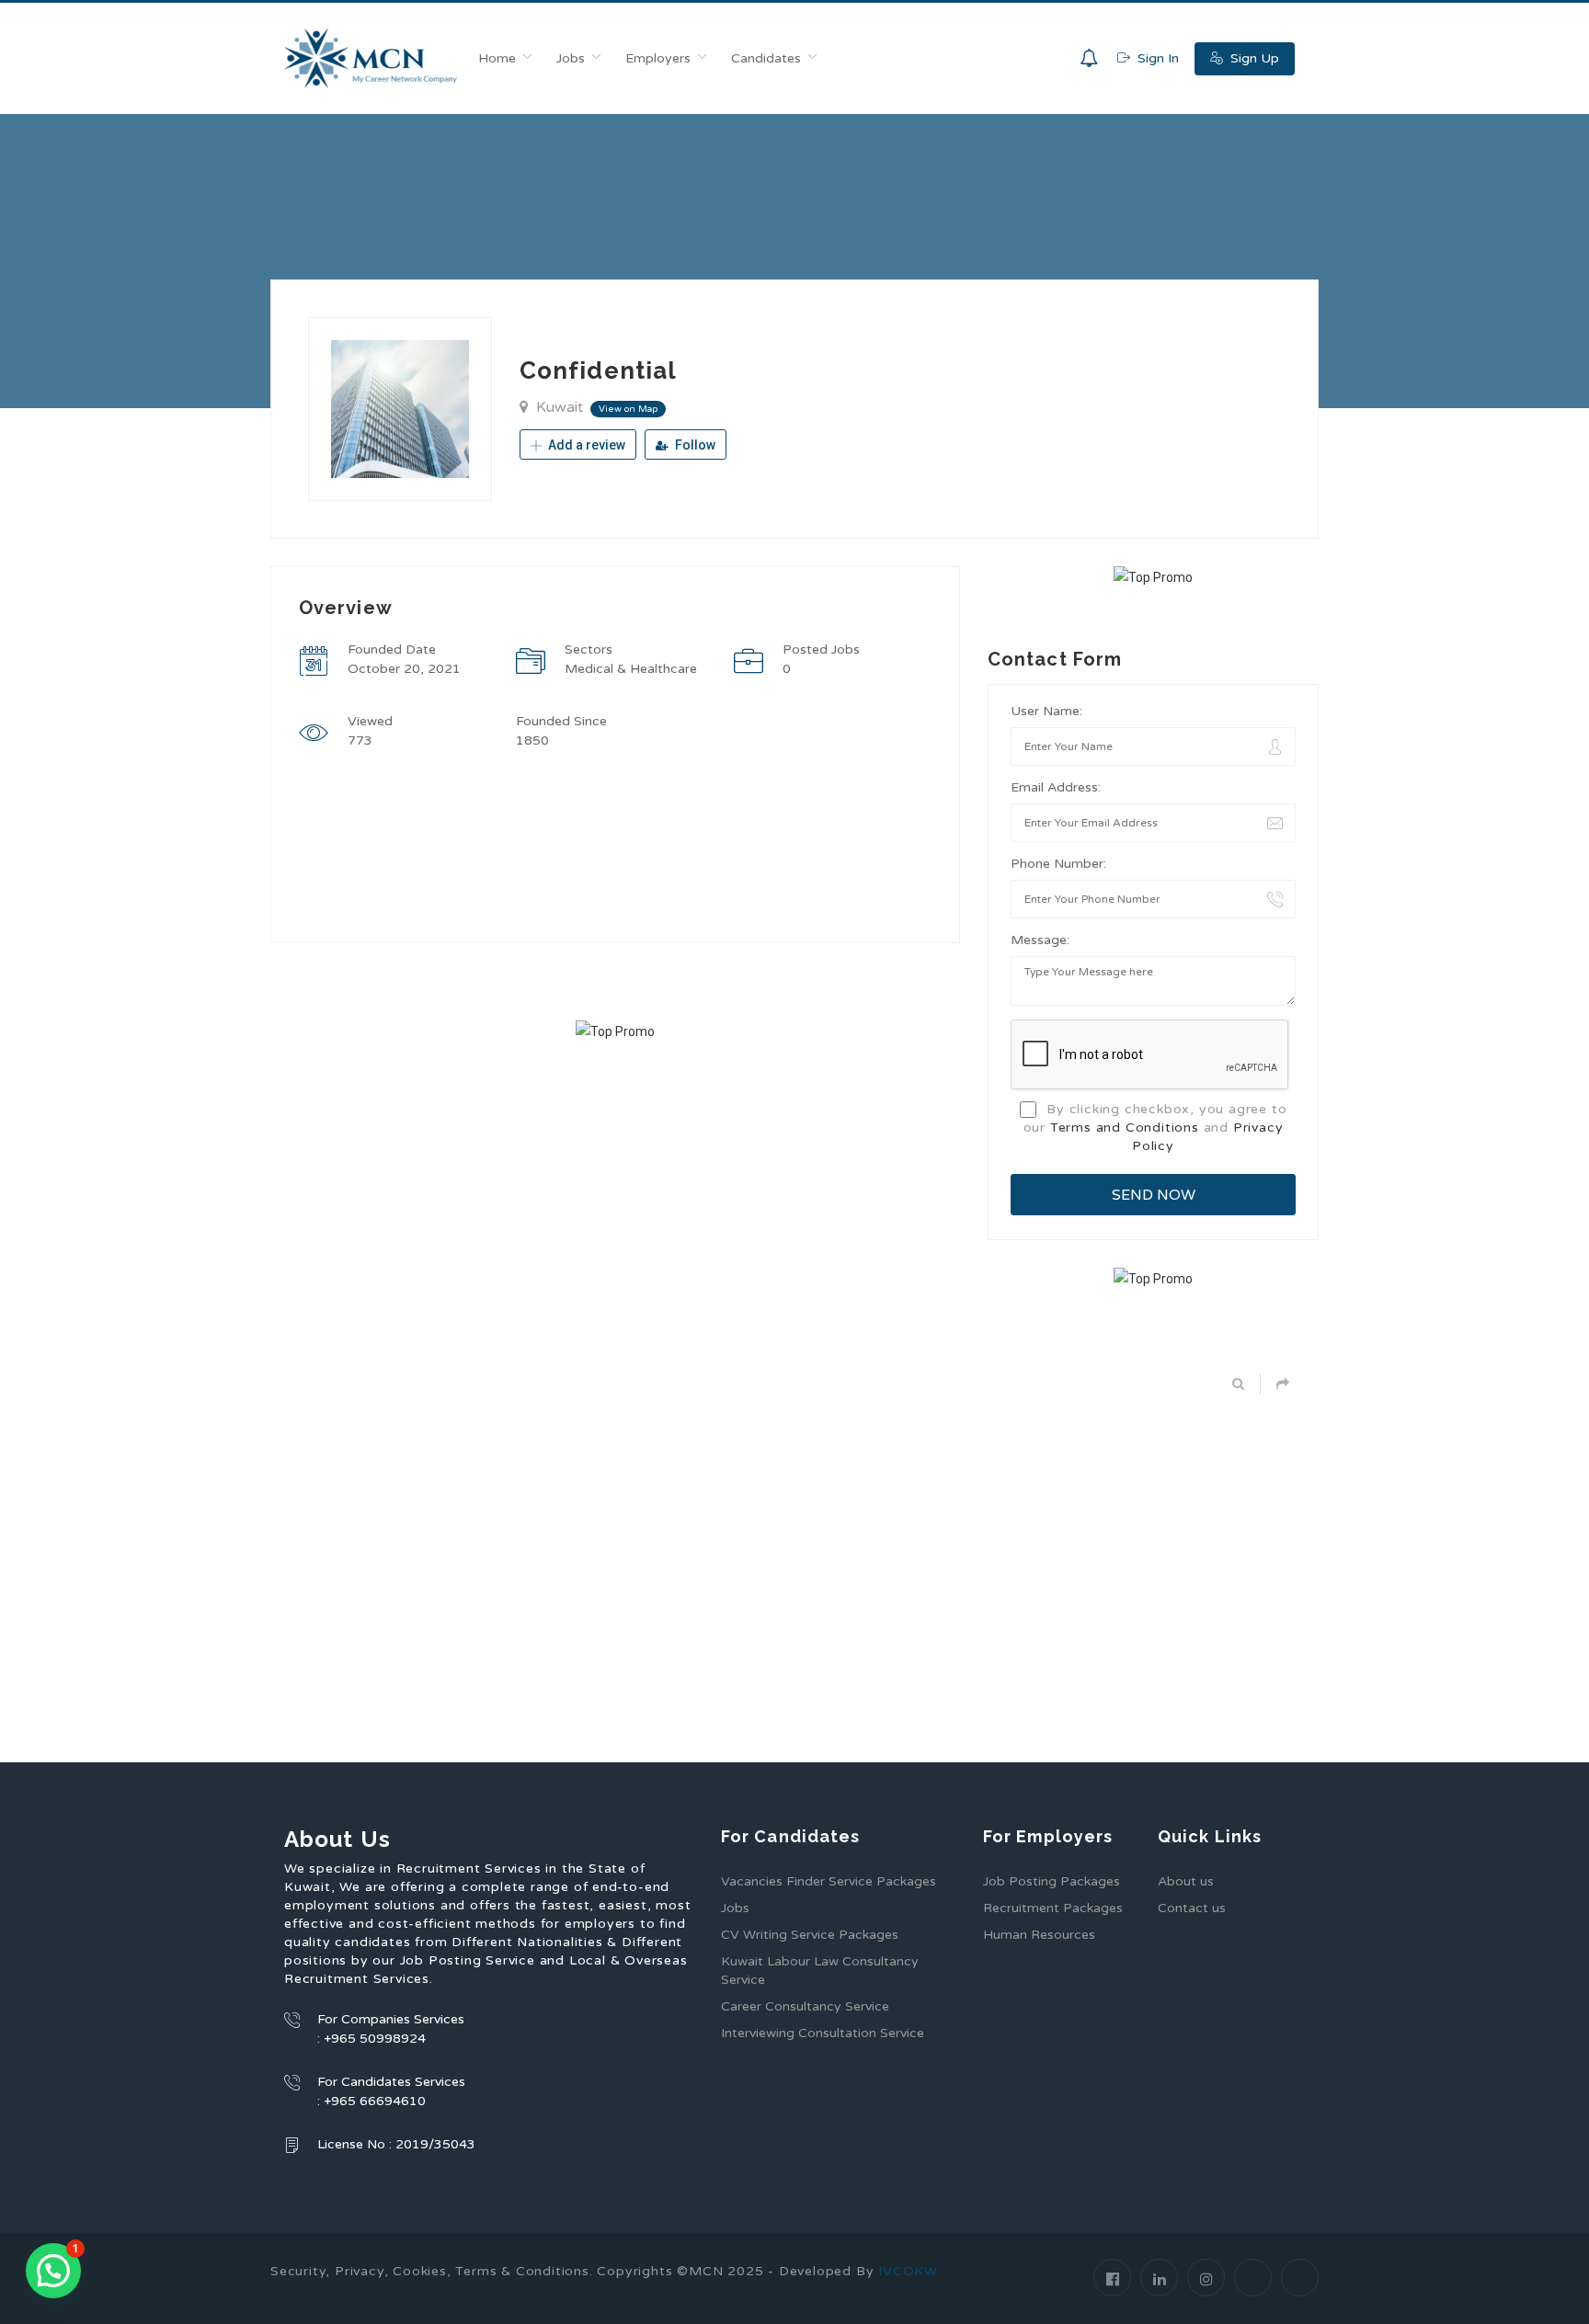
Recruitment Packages (1053, 1908)
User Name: (1046, 711)
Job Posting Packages (1052, 1881)
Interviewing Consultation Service (823, 2033)
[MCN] (371, 58)
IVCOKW (908, 2271)
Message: (1040, 940)
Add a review (585, 445)
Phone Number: (1058, 864)
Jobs (571, 58)
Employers (658, 58)
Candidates (766, 58)
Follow (694, 445)
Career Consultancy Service (805, 2006)
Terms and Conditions (1125, 1128)
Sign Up (1253, 58)
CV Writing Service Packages (810, 1935)
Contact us (1192, 1908)
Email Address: (1056, 787)
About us (1186, 1881)
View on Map (628, 409)
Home (497, 58)
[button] (53, 2271)
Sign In (1156, 58)
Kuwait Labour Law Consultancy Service (820, 1971)
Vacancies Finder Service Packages (829, 1881)
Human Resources (1039, 1935)
